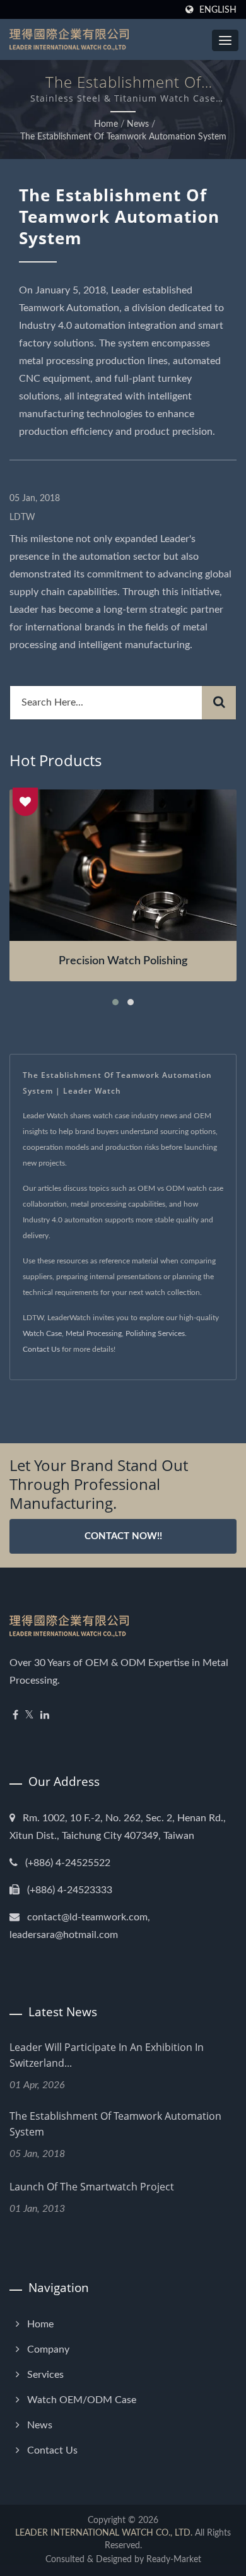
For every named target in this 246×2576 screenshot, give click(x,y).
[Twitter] (29, 1716)
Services (45, 2375)
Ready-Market (174, 2560)
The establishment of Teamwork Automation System (123, 137)
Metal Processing (94, 1333)
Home (106, 124)
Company (48, 2349)
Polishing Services (155, 1333)
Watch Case (42, 1333)
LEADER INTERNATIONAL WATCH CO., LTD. (104, 2533)
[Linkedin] (45, 1716)
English (218, 10)
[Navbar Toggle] (225, 40)
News (138, 124)
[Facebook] (15, 1716)
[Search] (219, 703)
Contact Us (41, 1349)
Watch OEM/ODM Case (82, 2400)
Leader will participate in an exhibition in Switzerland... (107, 2055)
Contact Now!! (123, 1536)
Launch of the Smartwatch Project (92, 2187)
